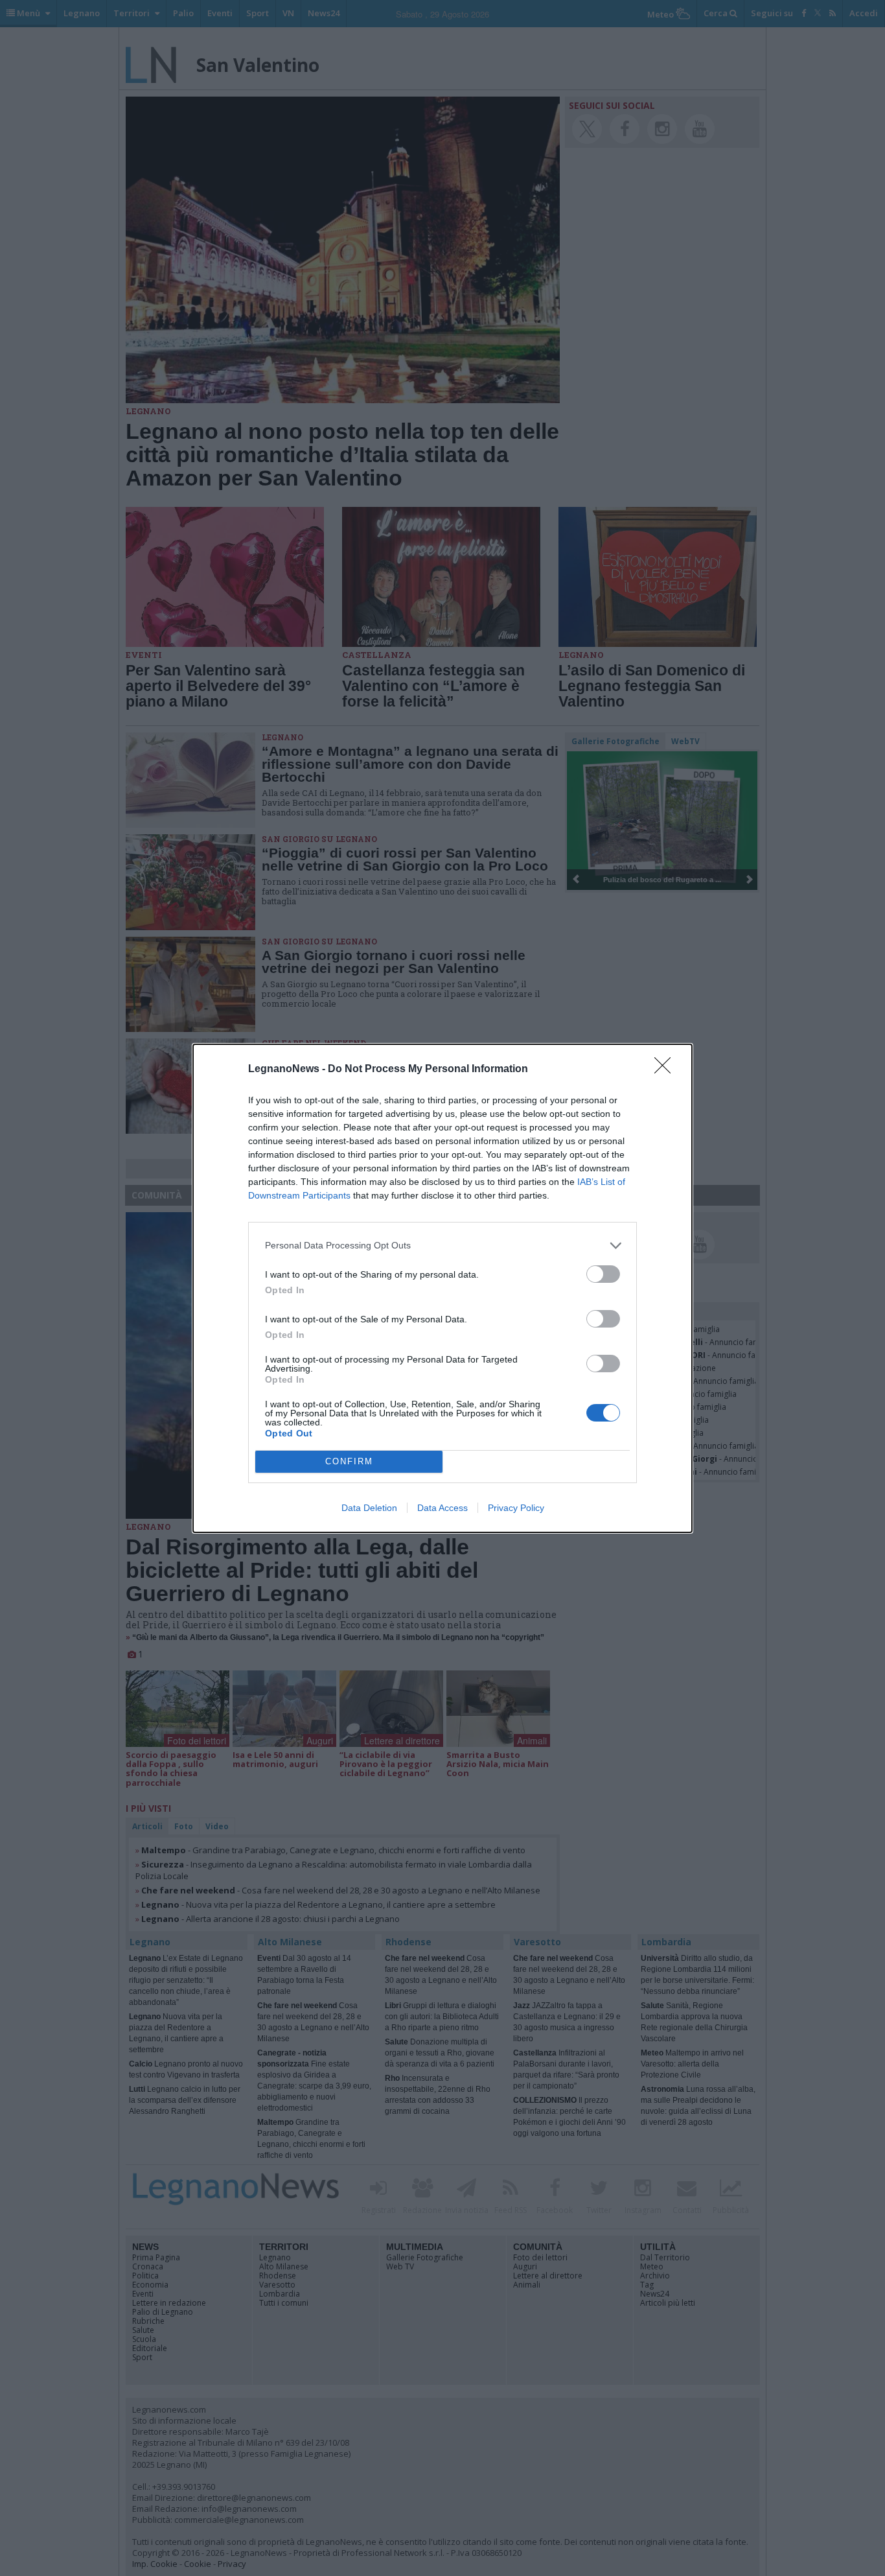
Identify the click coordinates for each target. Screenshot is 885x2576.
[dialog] (442, 1288)
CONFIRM (349, 1461)
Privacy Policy (516, 1508)
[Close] (667, 1070)
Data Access (442, 1508)
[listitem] (442, 1246)
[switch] (603, 1274)
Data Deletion (369, 1508)
